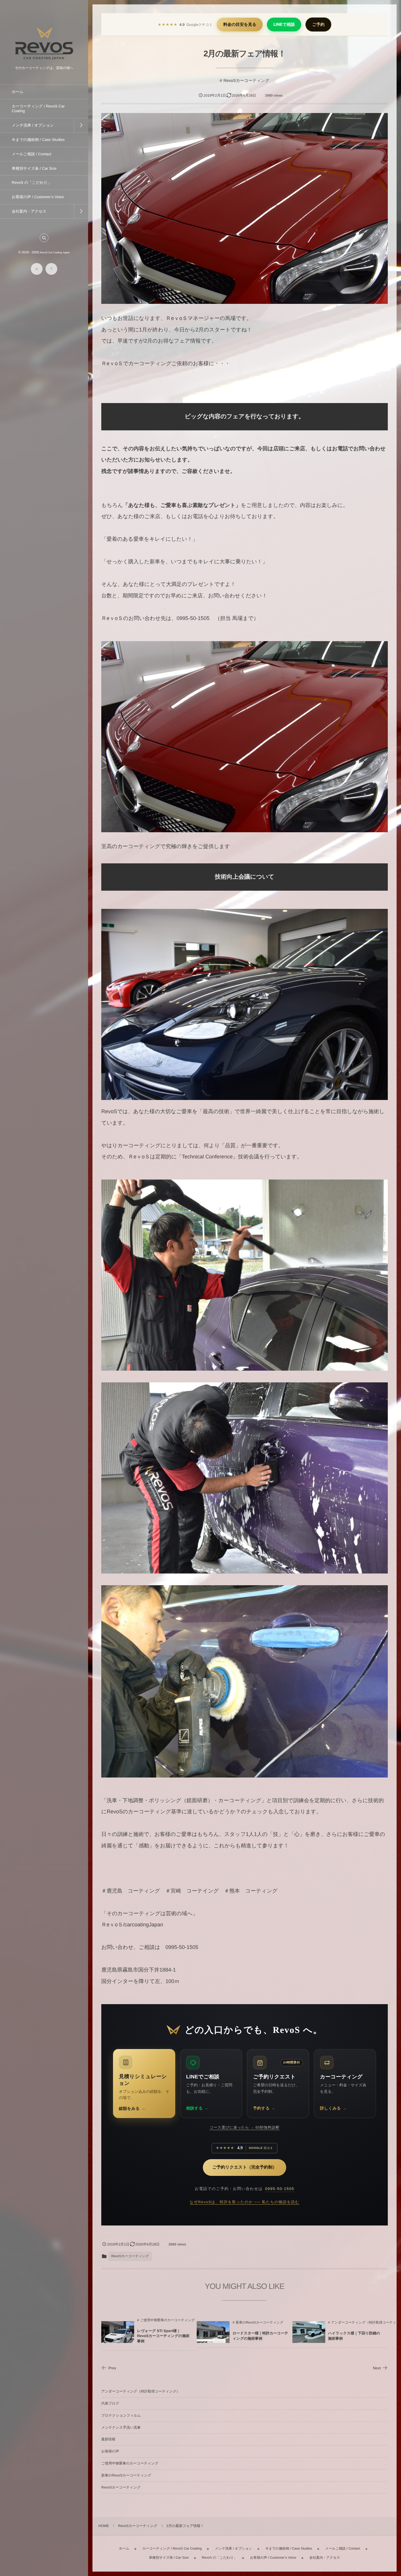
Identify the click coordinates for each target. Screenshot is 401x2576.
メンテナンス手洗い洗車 (121, 2427)
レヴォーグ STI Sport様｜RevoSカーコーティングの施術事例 (163, 2336)
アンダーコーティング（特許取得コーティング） (141, 2391)
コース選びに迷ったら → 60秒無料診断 (245, 2127)
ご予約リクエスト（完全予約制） (245, 2167)
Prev (112, 2368)
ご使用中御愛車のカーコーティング (167, 2320)
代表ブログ (110, 2403)
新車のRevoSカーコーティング (260, 2323)
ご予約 (318, 25)
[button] (44, 238)
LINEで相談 (284, 25)
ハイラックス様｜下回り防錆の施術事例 (354, 2336)
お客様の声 (110, 2451)
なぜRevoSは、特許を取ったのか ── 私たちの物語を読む (245, 2202)
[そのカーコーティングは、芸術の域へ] (44, 62)
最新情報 (108, 2439)
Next (377, 2368)
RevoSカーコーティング (246, 80)
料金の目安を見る (240, 25)
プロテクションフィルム (121, 2415)
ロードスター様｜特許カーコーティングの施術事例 (260, 2336)
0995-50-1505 (280, 2189)
